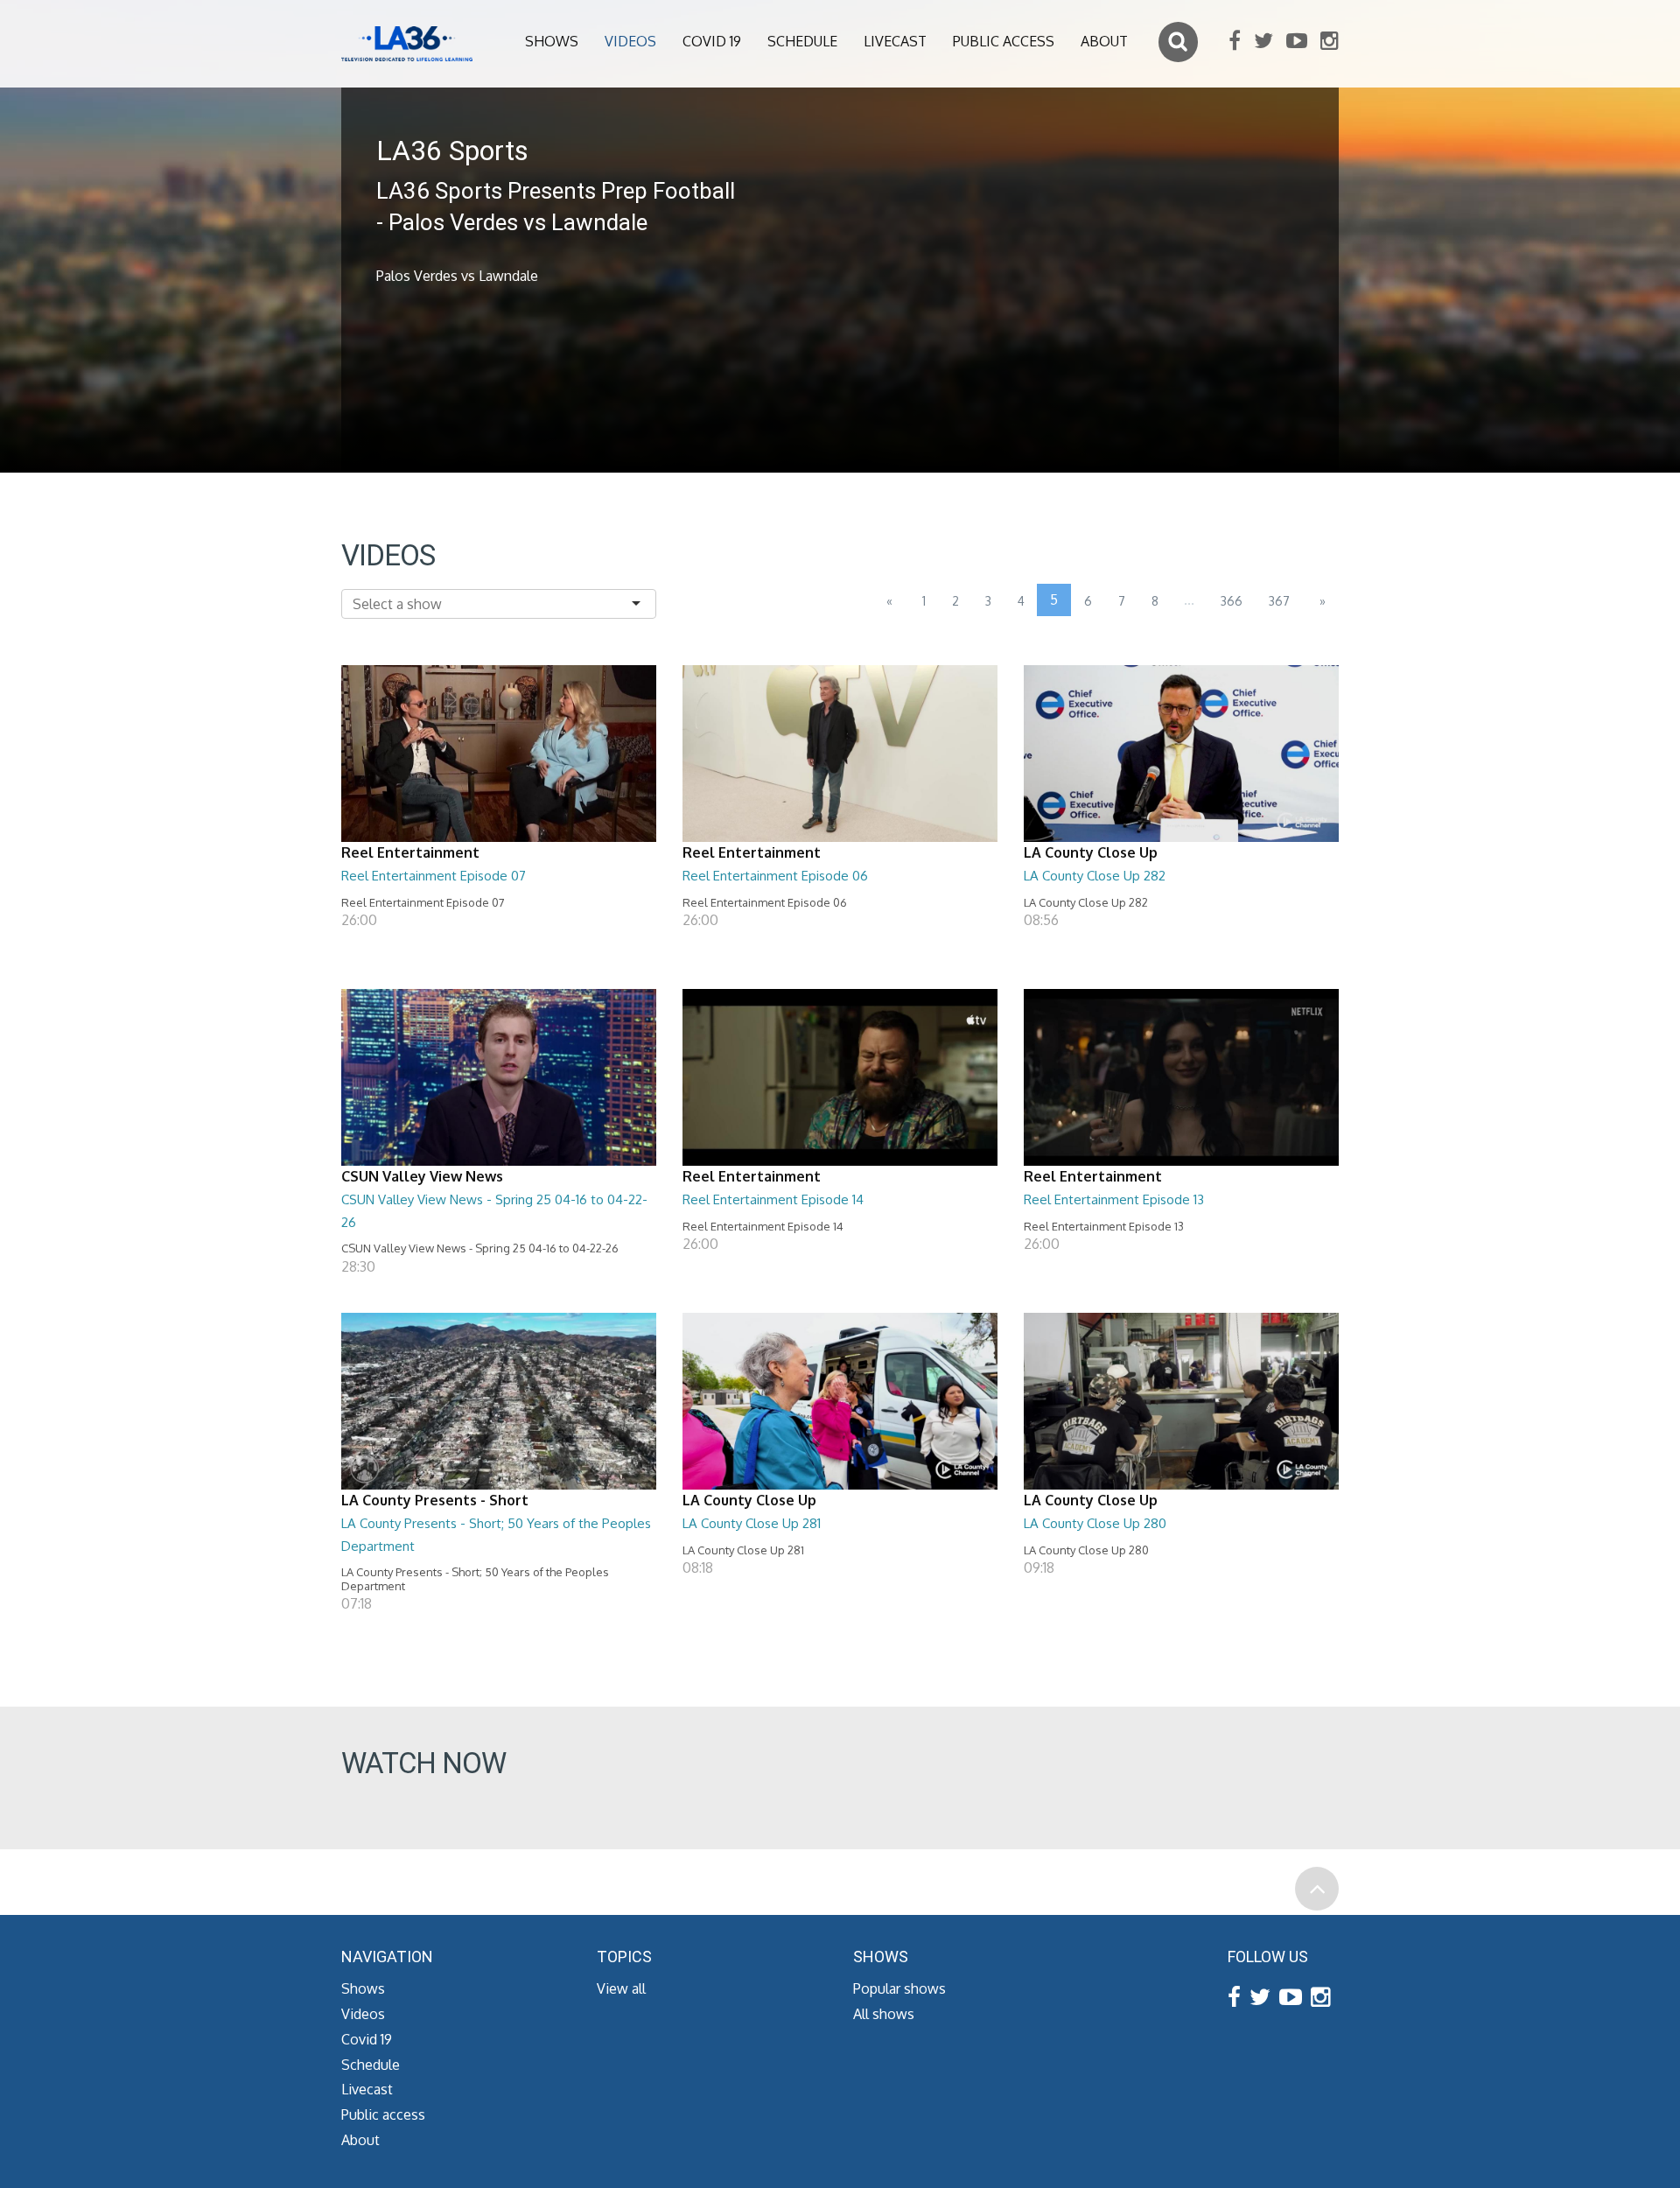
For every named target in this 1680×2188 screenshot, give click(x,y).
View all (621, 1988)
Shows (552, 41)
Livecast (895, 41)
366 (1232, 601)
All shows (884, 2014)
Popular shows (899, 1988)
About (1104, 41)
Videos (630, 41)
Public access (1004, 41)
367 (1279, 601)
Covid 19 (712, 41)
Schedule (802, 41)
